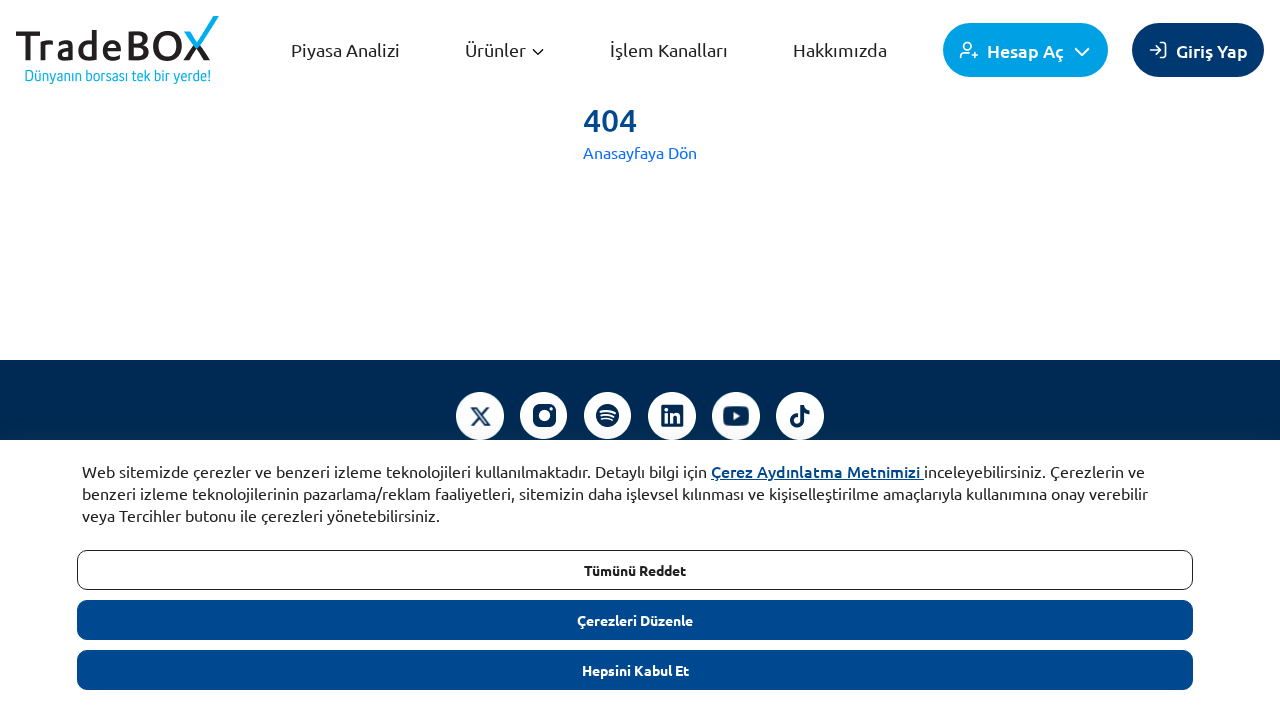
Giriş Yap (1212, 50)
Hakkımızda (840, 49)
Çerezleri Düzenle (635, 620)
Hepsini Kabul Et (635, 670)
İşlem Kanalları (669, 49)
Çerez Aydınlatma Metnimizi (815, 471)
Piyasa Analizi (345, 49)
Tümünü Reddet (635, 570)
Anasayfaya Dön (640, 152)
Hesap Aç (1025, 50)
